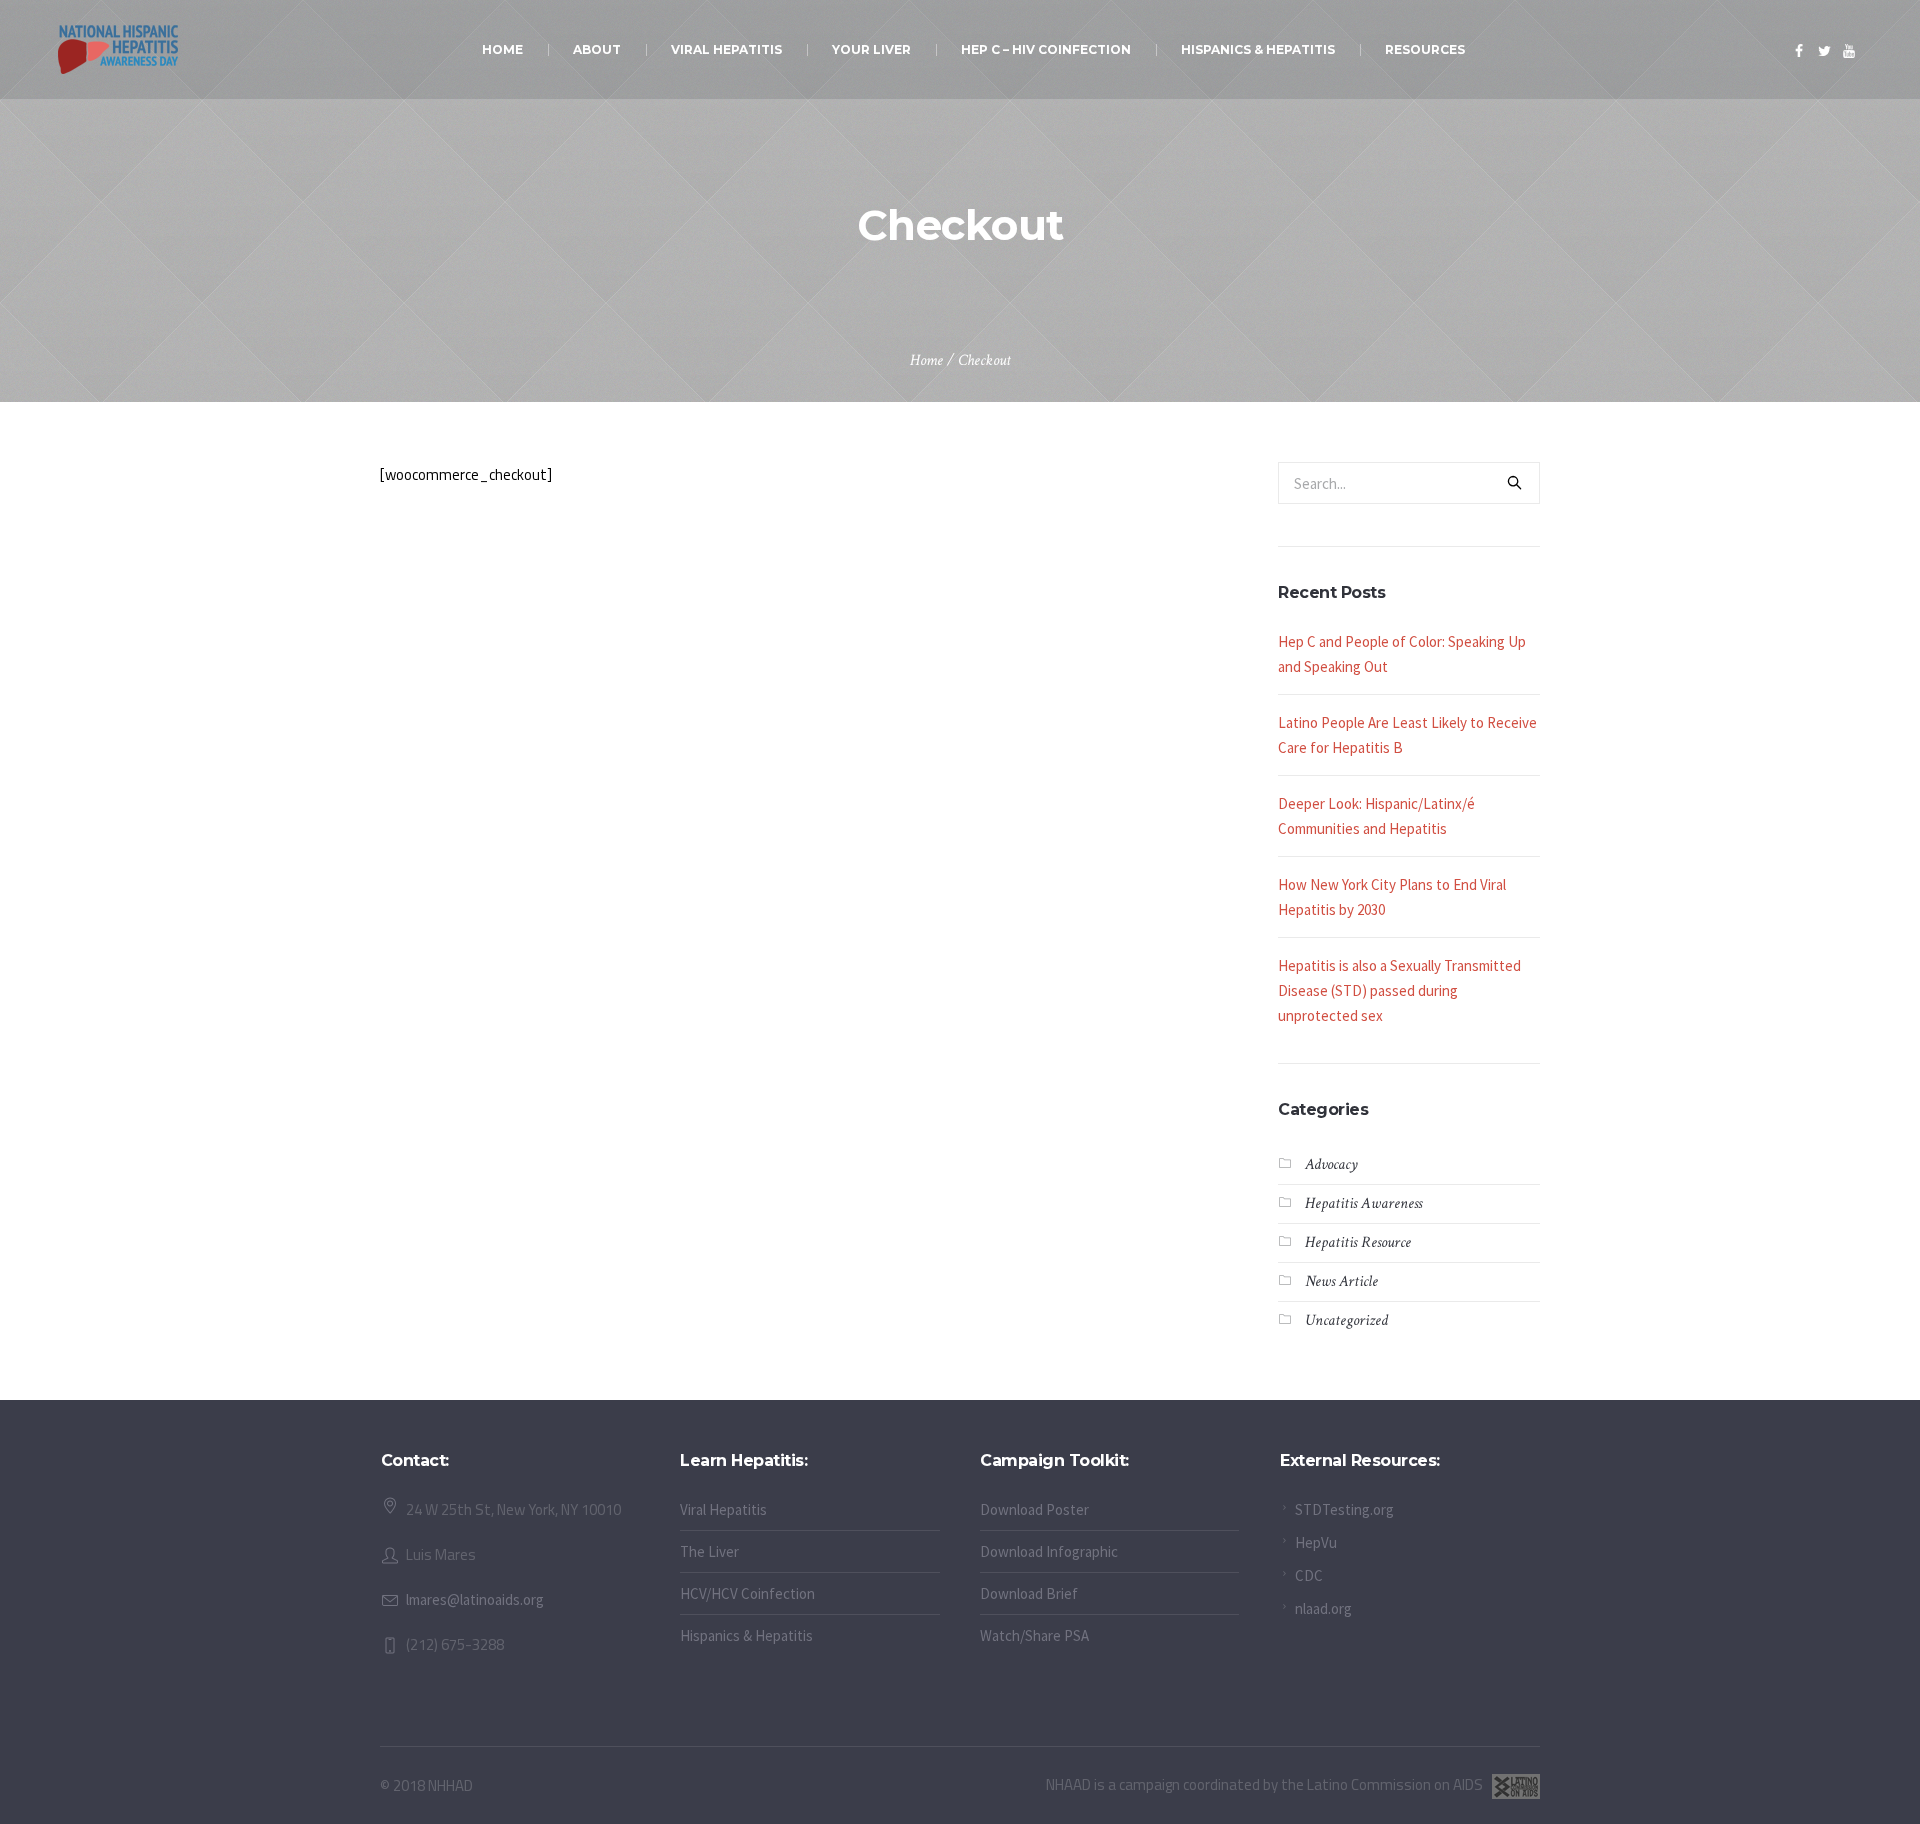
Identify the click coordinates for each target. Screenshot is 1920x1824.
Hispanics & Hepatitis (746, 1635)
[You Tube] (1849, 51)
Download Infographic (1049, 1551)
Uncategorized (1346, 1320)
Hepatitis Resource (1358, 1242)
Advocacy (1331, 1164)
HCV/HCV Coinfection (747, 1593)
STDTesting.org (1344, 1509)
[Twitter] (1824, 51)
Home (926, 360)
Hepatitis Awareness (1363, 1203)
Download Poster (1034, 1509)
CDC (1309, 1575)
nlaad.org (1323, 1608)
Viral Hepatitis (723, 1509)
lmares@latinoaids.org (475, 1599)
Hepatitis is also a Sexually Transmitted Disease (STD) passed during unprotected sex (1399, 990)
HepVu (1316, 1542)
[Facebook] (1799, 51)
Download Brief (1029, 1593)
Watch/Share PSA (1034, 1635)
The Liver (709, 1551)
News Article (1341, 1281)
